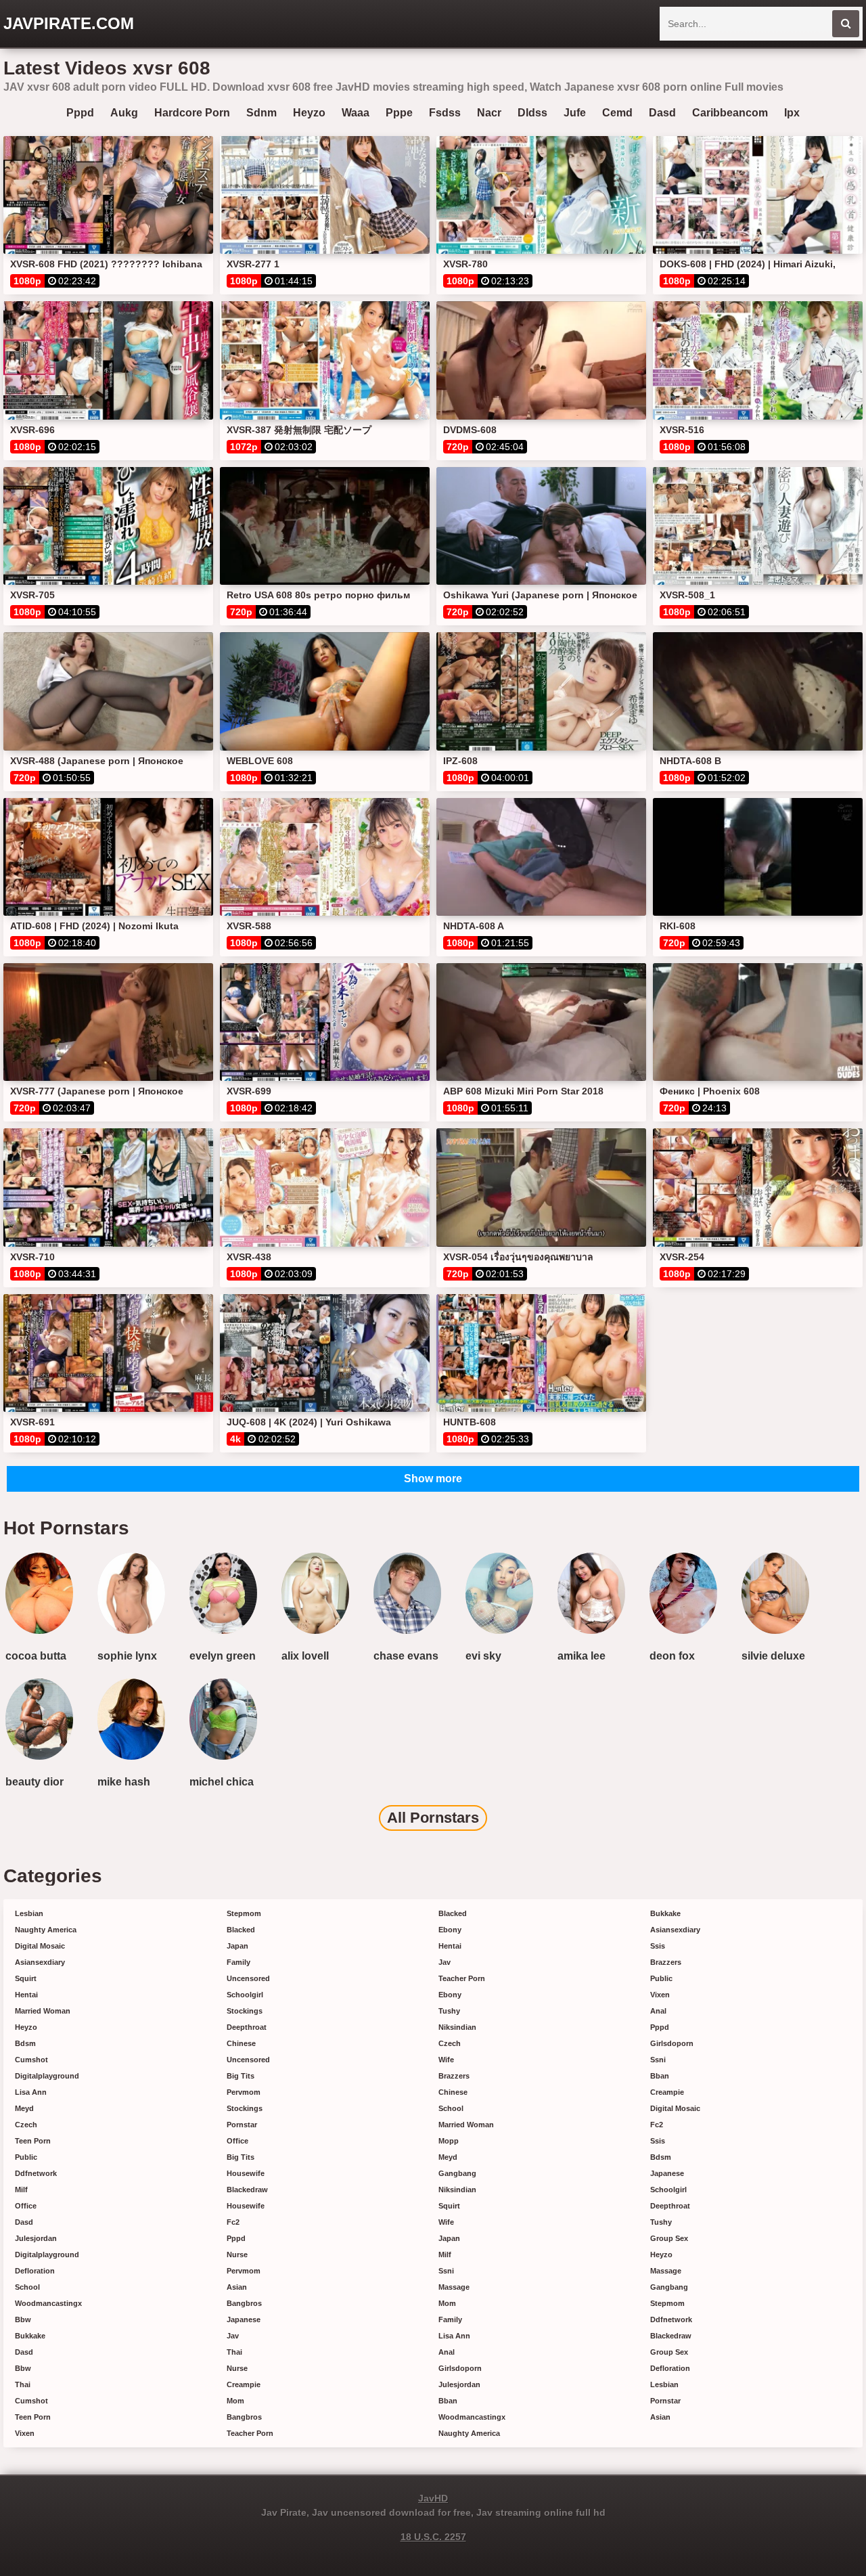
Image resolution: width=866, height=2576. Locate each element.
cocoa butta (36, 1656)
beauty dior (35, 1782)
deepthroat (247, 2027)
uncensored (248, 1978)
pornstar (242, 2125)
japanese (244, 2319)
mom (235, 2401)
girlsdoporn (460, 2368)
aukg (124, 113)
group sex (669, 2238)
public (26, 2157)
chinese (241, 2043)
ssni (446, 2271)
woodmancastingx (48, 2303)
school (27, 2287)
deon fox (672, 1656)
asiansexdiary (40, 1962)
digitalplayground (47, 2076)
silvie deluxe (773, 1656)
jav (233, 2336)
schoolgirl (245, 1995)
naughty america (46, 1930)
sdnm (261, 113)
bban (448, 2401)
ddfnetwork (36, 2173)
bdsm (25, 2043)
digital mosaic (40, 1946)
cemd (617, 113)
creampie (244, 2384)
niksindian (457, 2027)
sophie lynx (127, 1656)
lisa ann (31, 2092)
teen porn (33, 2141)
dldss (532, 113)
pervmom (244, 2092)
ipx (792, 113)
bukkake (30, 2336)
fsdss (445, 113)
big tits (241, 2076)
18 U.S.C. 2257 (433, 2537)
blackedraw (247, 2190)
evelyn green (223, 1656)
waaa (356, 113)
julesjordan (36, 2238)
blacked (241, 1930)
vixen (25, 2433)
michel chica (222, 1782)
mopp (449, 2141)
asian (237, 2287)
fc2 (233, 2222)
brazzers (454, 2076)
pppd (80, 113)
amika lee (582, 1656)
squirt (26, 1978)
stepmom (244, 1913)
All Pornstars (433, 1818)
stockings (245, 2011)
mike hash (124, 1782)
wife (446, 2060)
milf (21, 2190)
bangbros (244, 2303)
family (238, 1962)
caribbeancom (730, 113)
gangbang (457, 2173)
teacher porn (250, 2433)
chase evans (406, 1656)
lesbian (29, 1913)
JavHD (433, 2498)
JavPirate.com (69, 23)
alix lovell (305, 1656)
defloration (35, 2271)
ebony (450, 1930)
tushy (449, 2011)
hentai (26, 1995)
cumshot (31, 2060)
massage (454, 2287)
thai (23, 2384)
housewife (246, 2173)
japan (237, 1946)
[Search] (846, 24)
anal (447, 2352)
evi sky (483, 1656)
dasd (662, 113)
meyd (24, 2108)
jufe (575, 113)
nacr (489, 113)
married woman (43, 2011)
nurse (237, 2255)
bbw (23, 2319)
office (26, 2206)
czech (26, 2125)
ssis (658, 1946)
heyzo (309, 113)
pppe (399, 113)
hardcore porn (192, 113)
